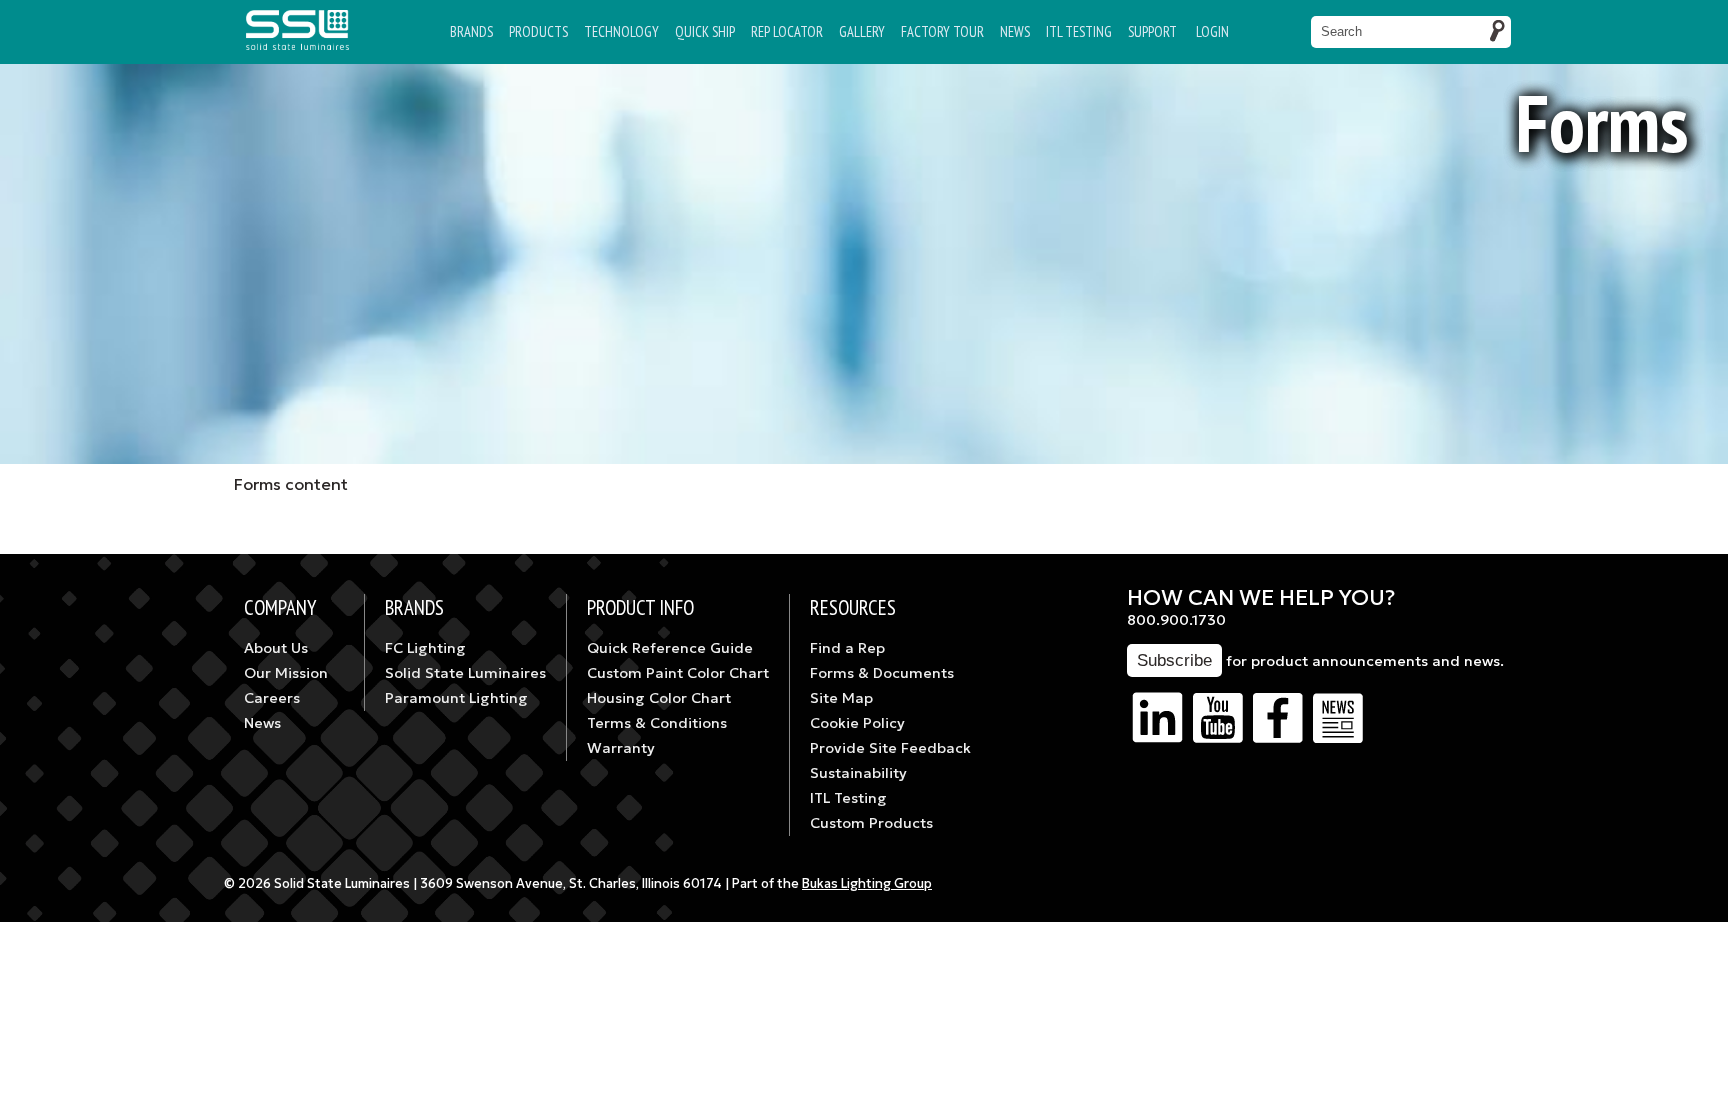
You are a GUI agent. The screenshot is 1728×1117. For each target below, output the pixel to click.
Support (1152, 31)
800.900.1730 (1176, 620)
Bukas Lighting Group (867, 884)
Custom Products (871, 823)
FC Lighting (425, 648)
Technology (621, 31)
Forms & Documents (882, 673)
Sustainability (858, 773)
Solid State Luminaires (465, 673)
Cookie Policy (857, 723)
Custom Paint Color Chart (678, 673)
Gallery (862, 31)
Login (1212, 31)
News (1015, 31)
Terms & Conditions (657, 723)
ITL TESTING (1079, 31)
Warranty (621, 748)
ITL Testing (848, 798)
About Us (276, 648)
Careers (272, 698)
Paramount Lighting (456, 698)
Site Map (841, 698)
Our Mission (286, 673)
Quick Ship (705, 31)
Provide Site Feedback (890, 748)
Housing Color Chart (659, 698)
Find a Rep (847, 648)
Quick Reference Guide (670, 648)
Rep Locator (787, 31)
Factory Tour (942, 31)
